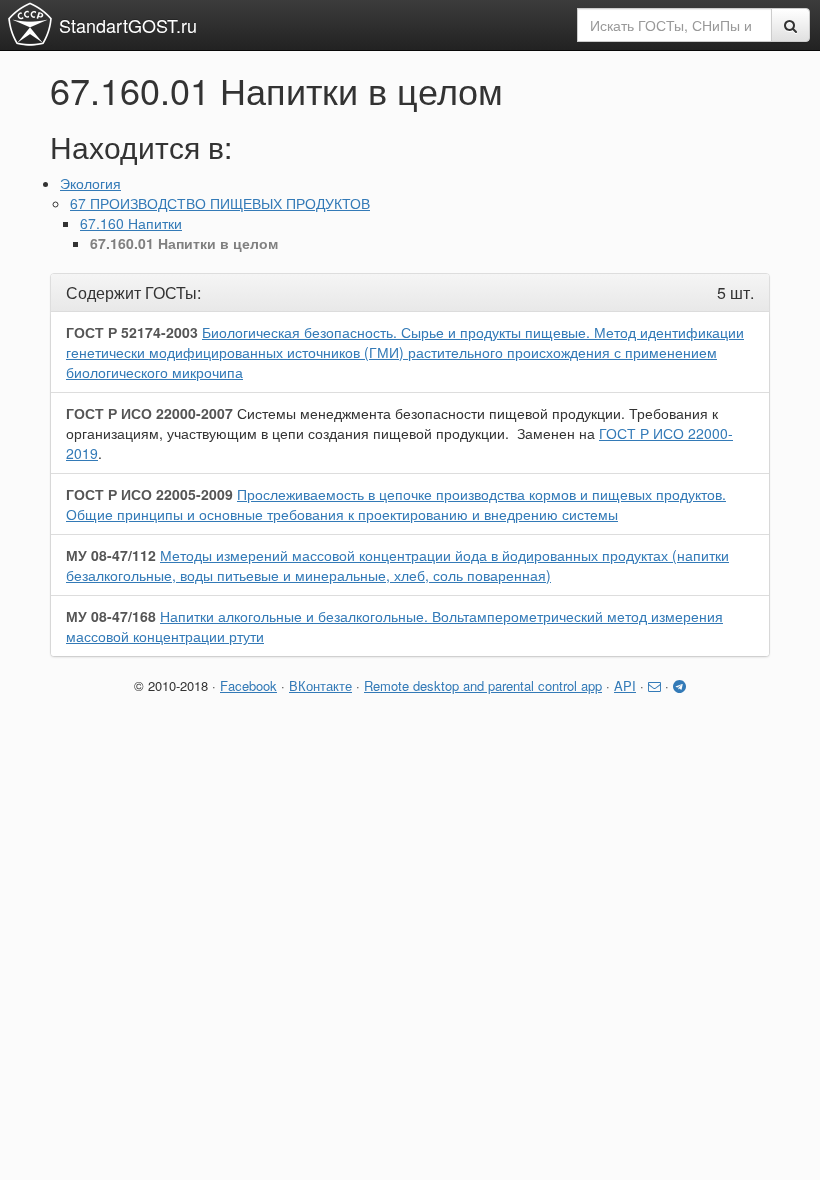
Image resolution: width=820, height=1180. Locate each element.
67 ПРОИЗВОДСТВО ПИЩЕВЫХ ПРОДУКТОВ (220, 203)
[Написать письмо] (654, 685)
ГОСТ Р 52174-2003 (132, 332)
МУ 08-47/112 (111, 555)
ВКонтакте (320, 685)
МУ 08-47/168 (111, 616)
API (625, 685)
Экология (90, 183)
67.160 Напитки (131, 223)
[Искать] (790, 25)
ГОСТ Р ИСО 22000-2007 (149, 413)
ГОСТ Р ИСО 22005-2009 (149, 494)
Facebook (248, 685)
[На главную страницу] (30, 24)
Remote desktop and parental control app (483, 685)
